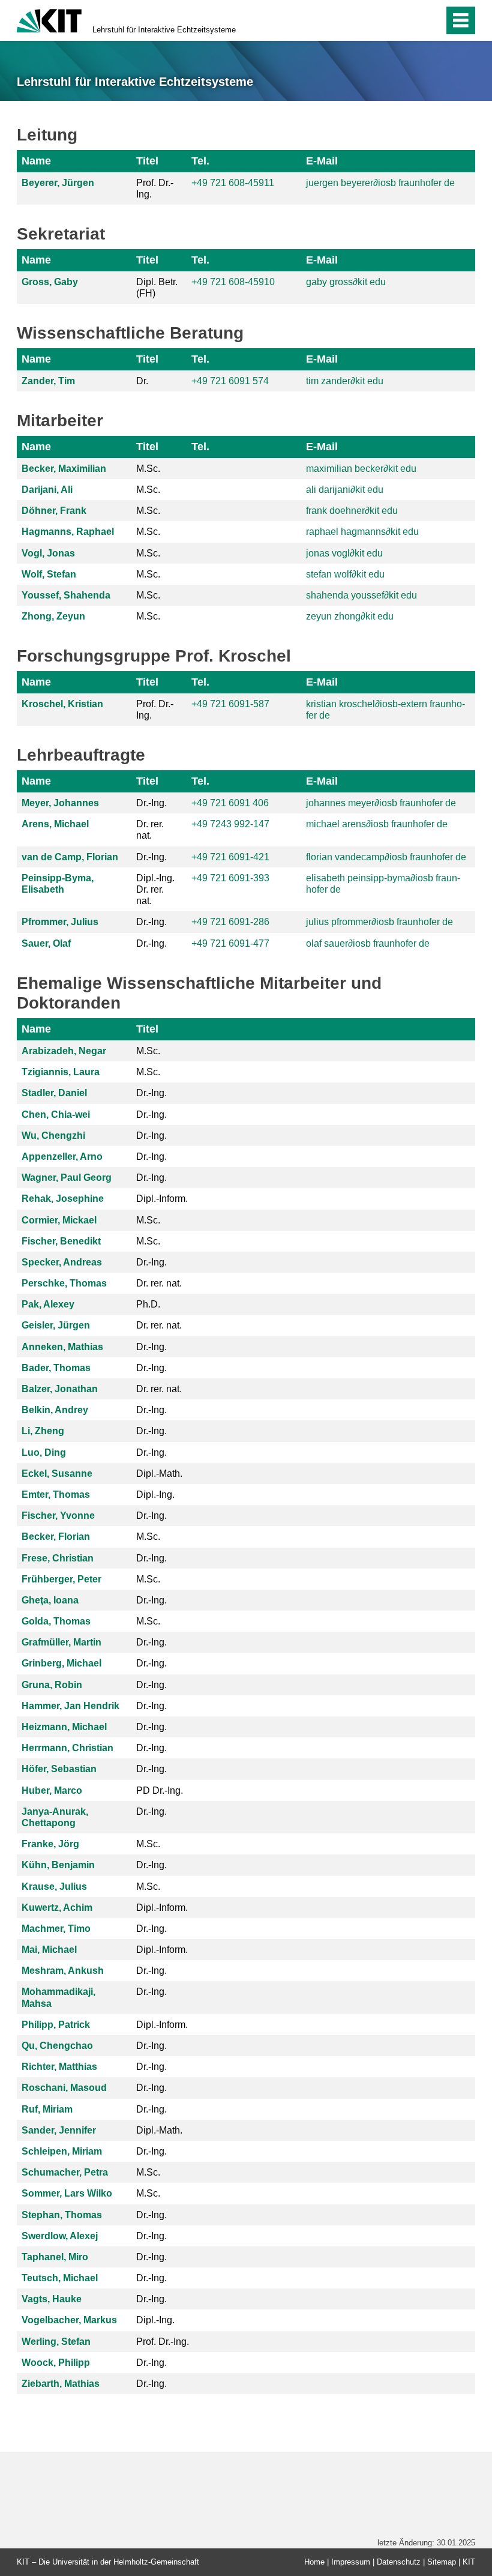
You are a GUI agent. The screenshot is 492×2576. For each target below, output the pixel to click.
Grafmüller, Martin (61, 1642)
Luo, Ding (44, 1452)
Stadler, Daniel (54, 1093)
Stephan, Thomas (62, 2215)
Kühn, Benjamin (58, 1865)
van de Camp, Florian (70, 857)
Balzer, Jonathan (60, 1389)
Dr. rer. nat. (150, 830)
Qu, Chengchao (57, 2046)
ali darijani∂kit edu (345, 490)
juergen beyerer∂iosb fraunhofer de (380, 183)
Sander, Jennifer (59, 2130)
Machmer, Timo (56, 1929)
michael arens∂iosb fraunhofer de (377, 824)
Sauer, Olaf (46, 943)
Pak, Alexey (48, 1304)
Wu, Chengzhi (53, 1136)
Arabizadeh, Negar (64, 1051)
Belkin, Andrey (55, 1410)
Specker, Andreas (62, 1262)
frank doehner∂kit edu (352, 511)
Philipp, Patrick (56, 2025)
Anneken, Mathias (62, 1347)
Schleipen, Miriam (62, 2151)
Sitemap (442, 2562)
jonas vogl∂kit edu (344, 553)
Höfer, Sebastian (59, 1769)
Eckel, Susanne (57, 1474)
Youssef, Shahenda (66, 595)
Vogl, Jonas (48, 553)
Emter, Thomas (56, 1495)
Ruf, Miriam (47, 2109)
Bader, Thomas (56, 1368)
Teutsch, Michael (60, 2278)
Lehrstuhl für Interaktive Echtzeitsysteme (164, 30)
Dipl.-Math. (159, 1474)
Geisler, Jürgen (56, 1325)
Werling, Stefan (56, 2342)
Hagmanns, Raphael (68, 532)
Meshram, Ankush (63, 1971)
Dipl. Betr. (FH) (157, 288)
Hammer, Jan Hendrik (70, 1706)
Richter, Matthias (59, 2067)
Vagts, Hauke (52, 2299)
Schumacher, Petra (65, 2172)
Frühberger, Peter (61, 1579)
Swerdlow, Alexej (60, 2236)
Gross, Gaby (50, 282)
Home (314, 2562)
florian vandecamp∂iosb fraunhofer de (386, 857)
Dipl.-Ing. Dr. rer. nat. (155, 889)
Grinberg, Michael (61, 1663)
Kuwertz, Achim (57, 1908)
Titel (147, 161)
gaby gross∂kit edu (346, 282)
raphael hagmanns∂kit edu (362, 532)
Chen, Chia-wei (56, 1115)
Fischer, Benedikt (61, 1241)
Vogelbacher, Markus (69, 2320)
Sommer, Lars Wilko (67, 2193)
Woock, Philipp (56, 2363)
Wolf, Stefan (49, 574)
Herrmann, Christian (67, 1748)
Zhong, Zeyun (53, 616)
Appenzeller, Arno (62, 1157)
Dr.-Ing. (151, 803)
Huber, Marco (52, 1790)
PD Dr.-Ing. (160, 1790)
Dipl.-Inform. (162, 1199)
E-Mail (322, 161)
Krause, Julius (54, 1887)
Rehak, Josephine (63, 1199)
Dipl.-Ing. (155, 1495)
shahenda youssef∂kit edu (361, 595)
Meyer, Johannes (60, 803)
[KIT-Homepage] (49, 20)
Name (36, 161)
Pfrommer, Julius (60, 922)
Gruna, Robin (52, 1685)
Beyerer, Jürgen (58, 183)
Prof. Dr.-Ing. (155, 189)
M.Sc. (148, 469)
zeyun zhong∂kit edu (350, 616)
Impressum (351, 2562)
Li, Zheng (43, 1431)
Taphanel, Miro (55, 2257)
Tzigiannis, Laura (61, 1072)
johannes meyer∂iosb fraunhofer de (381, 803)
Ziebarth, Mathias (61, 2384)
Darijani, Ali (47, 490)
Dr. (142, 381)
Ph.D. (148, 1304)
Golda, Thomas (56, 1621)
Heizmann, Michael (64, 1727)
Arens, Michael (55, 824)
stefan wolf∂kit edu (345, 574)
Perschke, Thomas (64, 1283)
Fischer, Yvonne (58, 1516)
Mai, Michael (49, 1950)
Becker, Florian (56, 1537)
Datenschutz (399, 2562)
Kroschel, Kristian (62, 704)
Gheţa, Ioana (50, 1600)
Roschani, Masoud (64, 2088)
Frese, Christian (58, 1558)
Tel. (200, 161)
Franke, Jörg (50, 1844)
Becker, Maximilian (64, 469)
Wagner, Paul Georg (67, 1178)
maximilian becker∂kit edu (361, 469)
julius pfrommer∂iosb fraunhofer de (379, 922)
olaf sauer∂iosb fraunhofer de (368, 943)
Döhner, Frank (54, 511)
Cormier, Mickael (59, 1220)
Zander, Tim (48, 381)
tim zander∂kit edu (345, 381)
